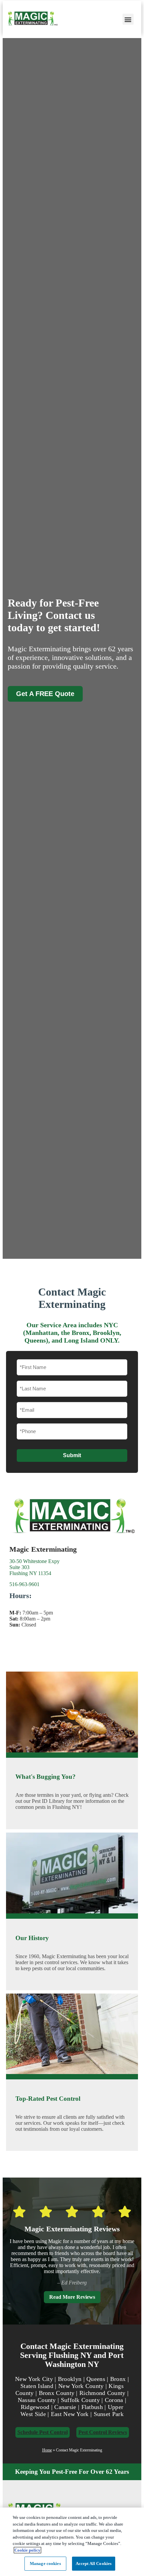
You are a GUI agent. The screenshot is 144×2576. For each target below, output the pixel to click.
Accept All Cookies (94, 2563)
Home (47, 2450)
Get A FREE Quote (45, 694)
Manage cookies (45, 2563)
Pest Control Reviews (103, 2432)
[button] (128, 19)
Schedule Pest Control (43, 2432)
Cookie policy (27, 2550)
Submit (72, 1455)
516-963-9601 (24, 1584)
